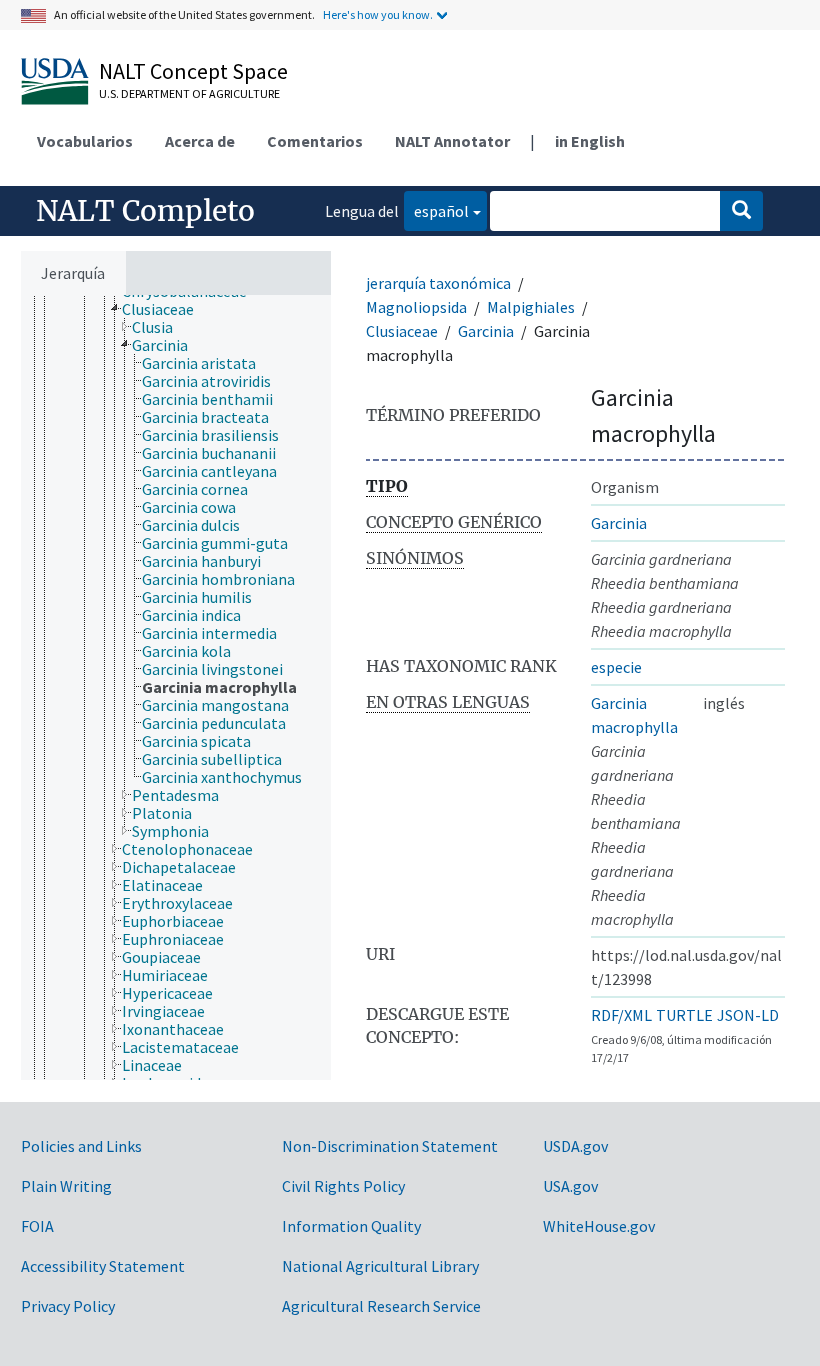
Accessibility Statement (103, 1266)
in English (590, 141)
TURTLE (684, 1015)
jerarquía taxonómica (438, 283)
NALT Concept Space (193, 71)
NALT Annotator (452, 141)
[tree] (176, 687)
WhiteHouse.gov (599, 1226)
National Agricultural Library (380, 1266)
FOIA (37, 1226)
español (436, 210)
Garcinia (486, 331)
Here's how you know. (378, 14)
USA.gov (570, 1186)
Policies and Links (81, 1146)
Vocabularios (85, 141)
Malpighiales (531, 307)
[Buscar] (741, 211)
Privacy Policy (68, 1306)
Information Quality (351, 1226)
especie (616, 667)
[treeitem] (166, 309)
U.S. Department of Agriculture (189, 93)
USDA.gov (575, 1146)
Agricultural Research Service (381, 1306)
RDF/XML (621, 1015)
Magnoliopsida (416, 307)
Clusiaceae (402, 331)
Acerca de (200, 141)
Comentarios (315, 141)
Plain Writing (66, 1186)
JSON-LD (748, 1015)
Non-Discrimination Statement (390, 1146)
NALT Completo (145, 211)
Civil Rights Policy (343, 1186)
